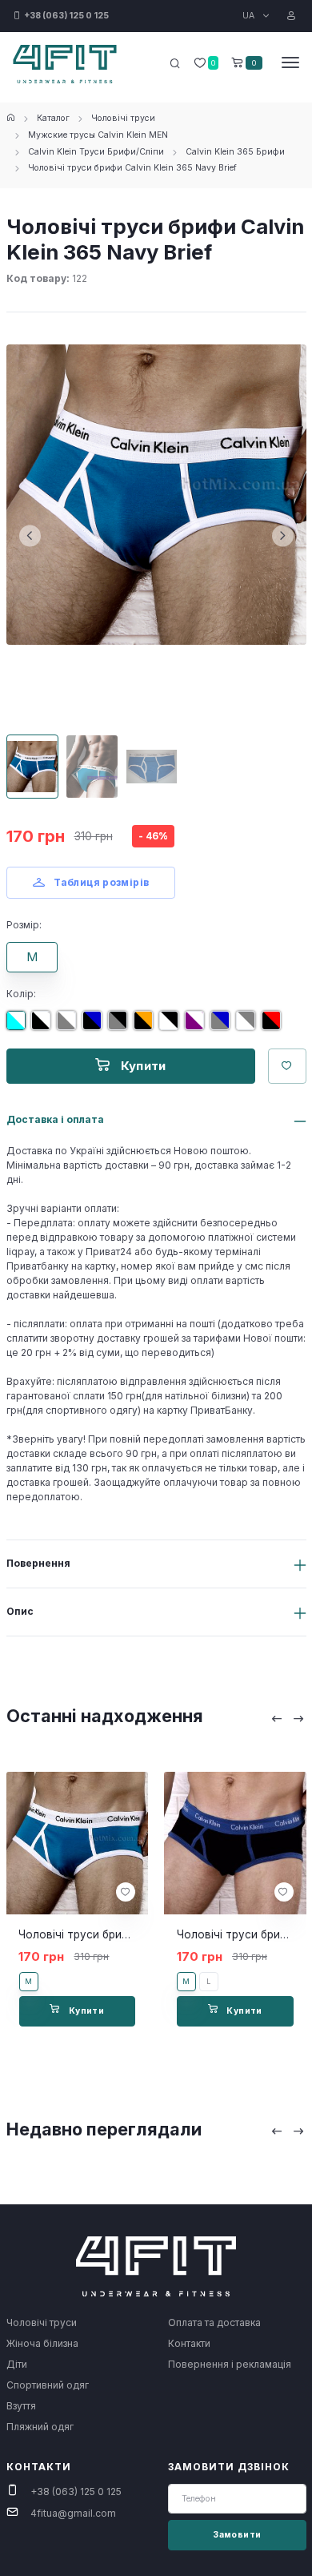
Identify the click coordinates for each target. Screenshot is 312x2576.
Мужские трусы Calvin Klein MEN (98, 135)
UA (250, 16)
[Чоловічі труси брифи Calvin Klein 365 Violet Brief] (198, 1026)
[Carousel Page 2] (92, 767)
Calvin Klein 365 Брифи (235, 152)
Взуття (21, 2406)
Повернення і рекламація (230, 2364)
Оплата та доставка (214, 2322)
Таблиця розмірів (100, 882)
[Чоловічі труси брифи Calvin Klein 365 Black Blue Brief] (95, 1026)
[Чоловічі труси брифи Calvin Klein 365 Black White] (44, 1026)
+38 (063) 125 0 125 (76, 2491)
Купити (142, 1066)
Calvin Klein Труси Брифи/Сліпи (96, 152)
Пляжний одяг (40, 2427)
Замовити (237, 2535)
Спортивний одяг (48, 2385)
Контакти (189, 2343)
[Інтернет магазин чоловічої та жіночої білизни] (11, 118)
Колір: (21, 994)
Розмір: (24, 925)
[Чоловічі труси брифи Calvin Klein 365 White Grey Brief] (249, 1026)
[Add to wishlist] (126, 1892)
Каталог (53, 118)
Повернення (38, 1563)
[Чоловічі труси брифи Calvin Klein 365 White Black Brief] (172, 1026)
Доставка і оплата (55, 1119)
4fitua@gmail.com (73, 2513)
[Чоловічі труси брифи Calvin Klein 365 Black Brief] (274, 1026)
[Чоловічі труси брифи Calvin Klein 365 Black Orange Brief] (146, 1026)
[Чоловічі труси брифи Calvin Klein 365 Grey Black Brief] (121, 1026)
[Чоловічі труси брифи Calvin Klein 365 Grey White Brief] (70, 1026)
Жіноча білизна (42, 2343)
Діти (17, 2364)
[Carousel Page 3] (152, 767)
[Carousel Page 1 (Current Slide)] (33, 767)
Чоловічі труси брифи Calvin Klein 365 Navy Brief (132, 168)
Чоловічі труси (123, 118)
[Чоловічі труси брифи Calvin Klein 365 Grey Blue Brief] (223, 1026)
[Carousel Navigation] (288, 1719)
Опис (20, 1611)
